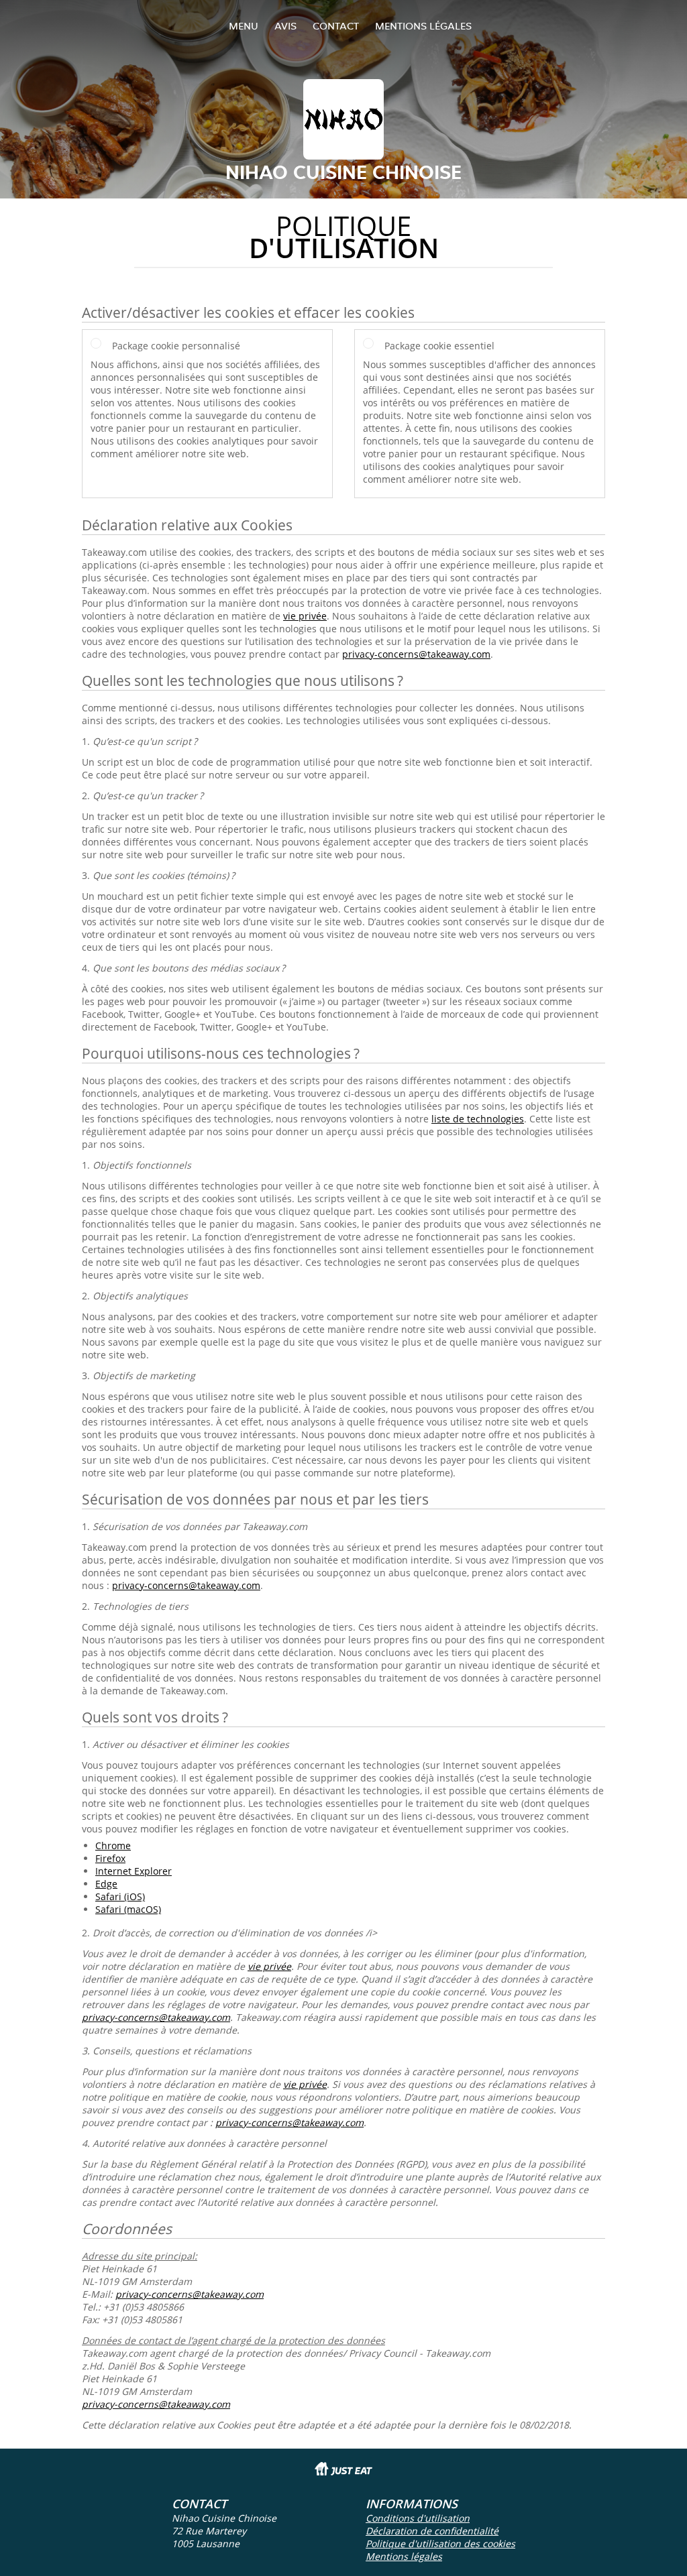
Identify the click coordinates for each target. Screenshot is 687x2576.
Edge (106, 1884)
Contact (336, 26)
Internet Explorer (134, 1871)
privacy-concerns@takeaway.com (416, 654)
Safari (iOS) (120, 1896)
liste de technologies (478, 1119)
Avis (285, 26)
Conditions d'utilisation (418, 2518)
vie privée (305, 616)
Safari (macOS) (128, 1909)
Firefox (110, 1858)
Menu (244, 26)
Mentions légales (423, 26)
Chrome (113, 1846)
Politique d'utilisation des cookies (440, 2543)
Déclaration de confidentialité (432, 2531)
